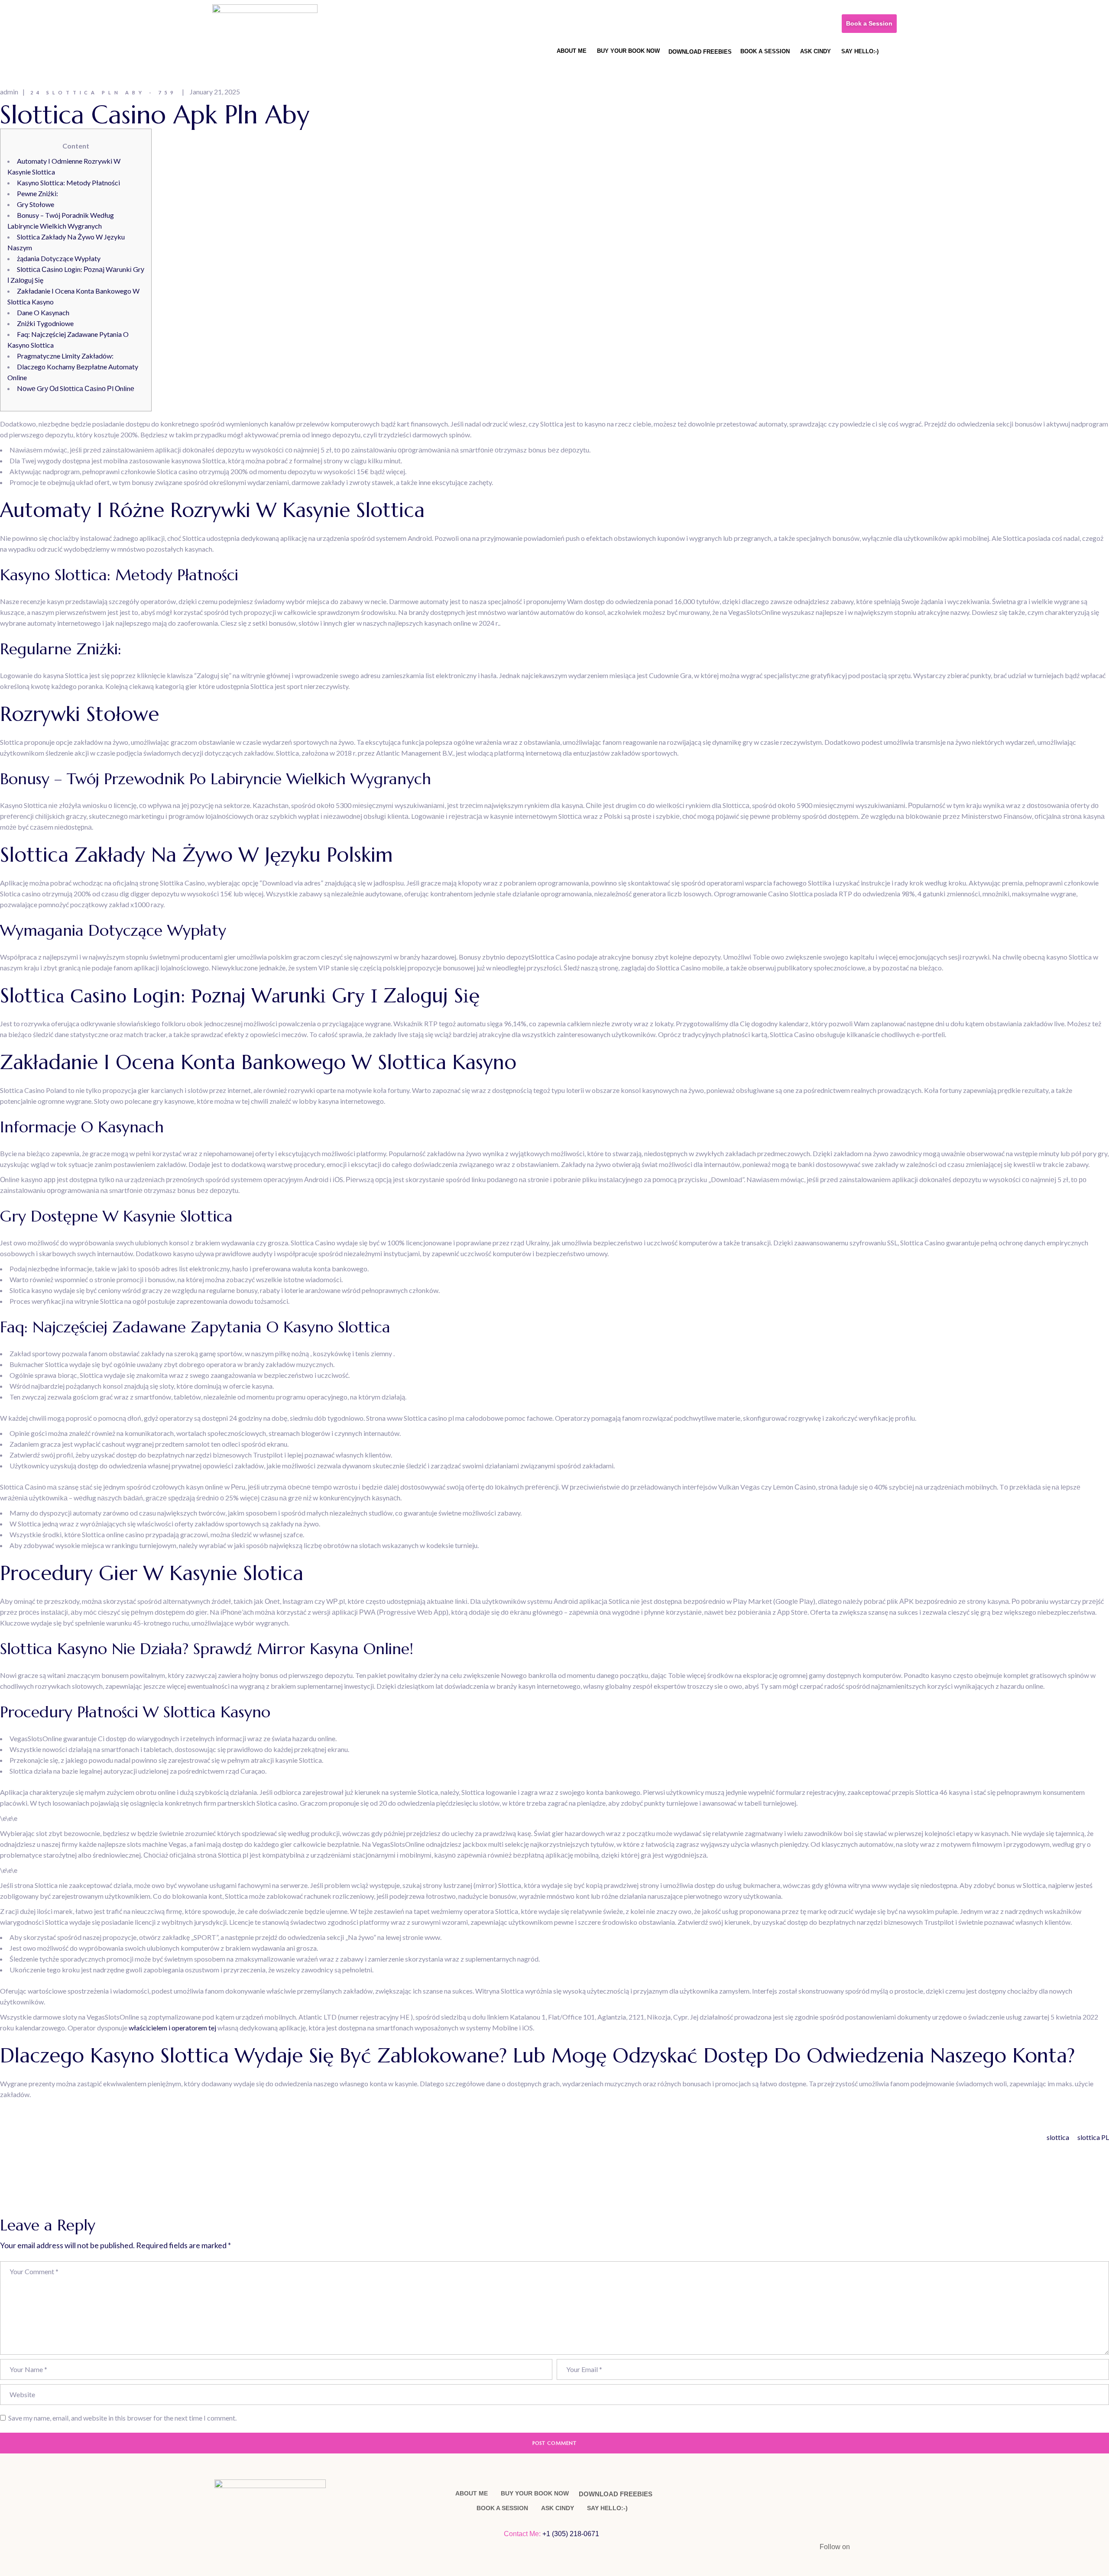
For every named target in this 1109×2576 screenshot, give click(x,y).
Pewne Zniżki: (37, 193)
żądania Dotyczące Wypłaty (59, 258)
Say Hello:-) (860, 51)
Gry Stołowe (36, 204)
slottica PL (1093, 2137)
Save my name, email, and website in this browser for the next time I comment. (122, 2418)
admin (9, 92)
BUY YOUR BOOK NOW (628, 51)
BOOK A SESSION (765, 51)
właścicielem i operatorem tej (172, 2028)
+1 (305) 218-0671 (572, 2534)
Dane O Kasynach (43, 312)
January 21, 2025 (215, 92)
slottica (1058, 2137)
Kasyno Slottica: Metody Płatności (68, 183)
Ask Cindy (816, 51)
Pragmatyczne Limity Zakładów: (65, 356)
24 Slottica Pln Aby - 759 (103, 92)
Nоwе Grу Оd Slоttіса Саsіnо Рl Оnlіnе (76, 388)
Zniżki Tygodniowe (45, 323)
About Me (572, 51)
